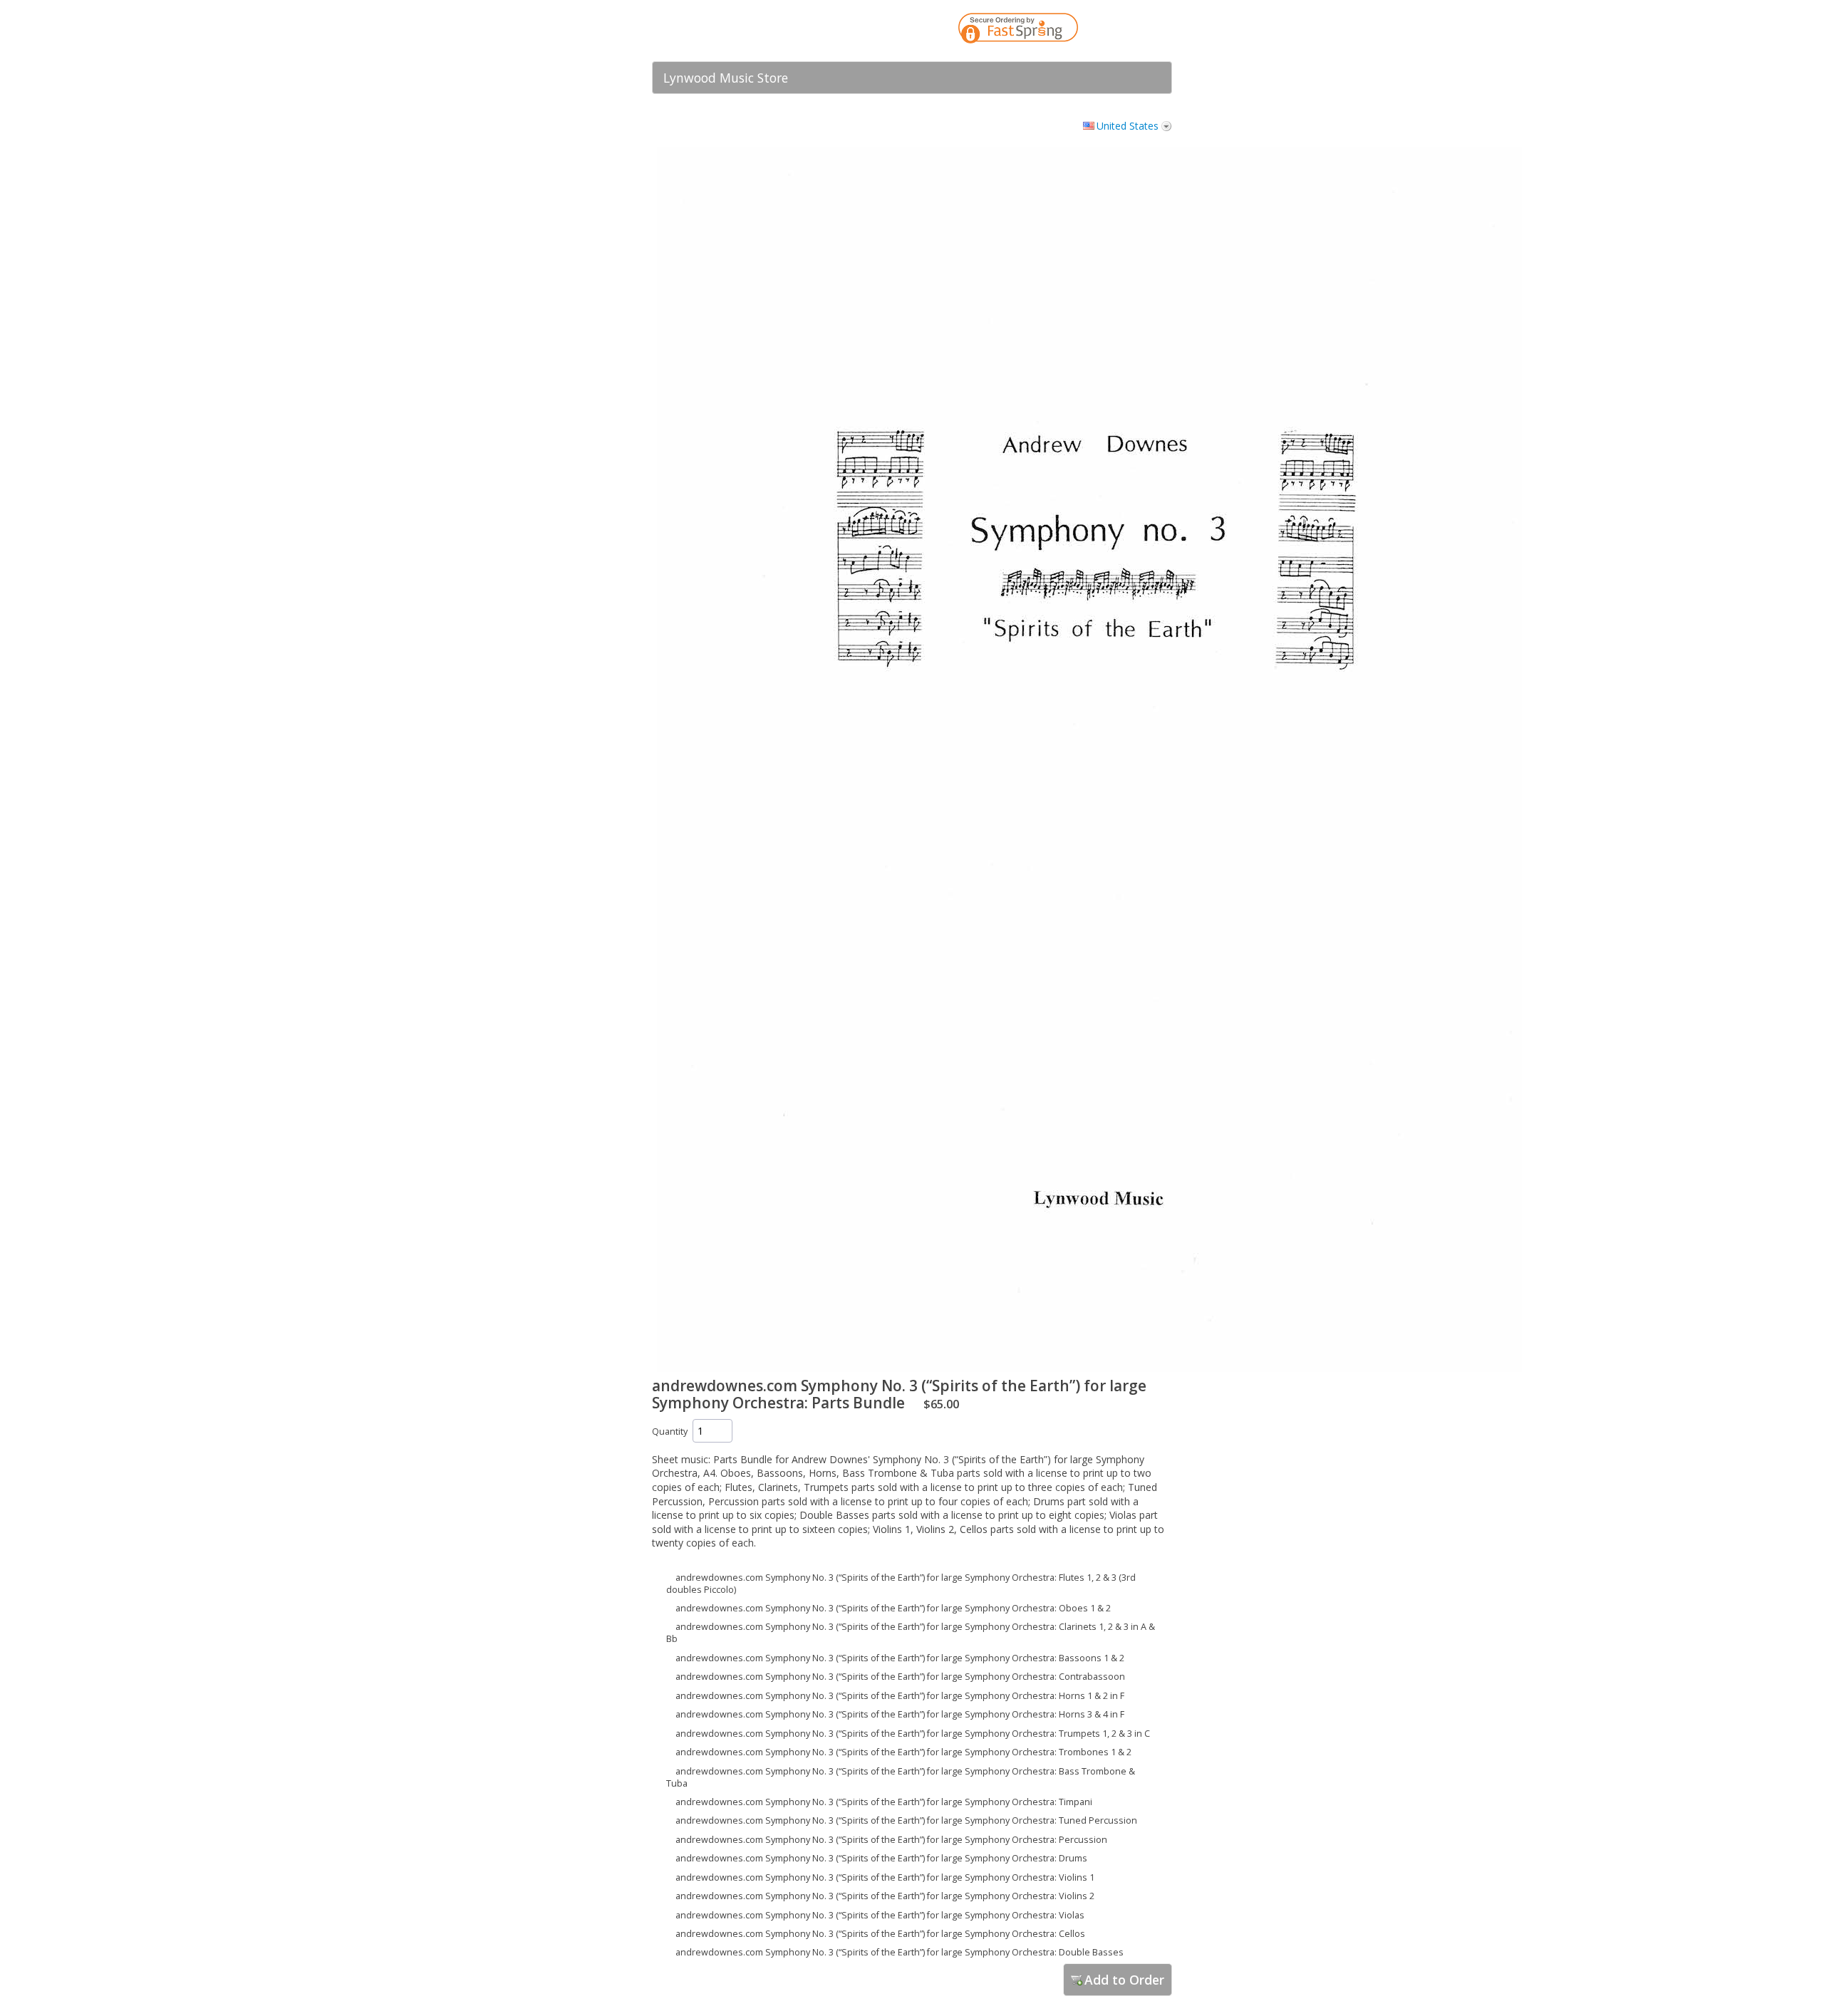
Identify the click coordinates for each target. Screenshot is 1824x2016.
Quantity (670, 1432)
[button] (1133, 31)
